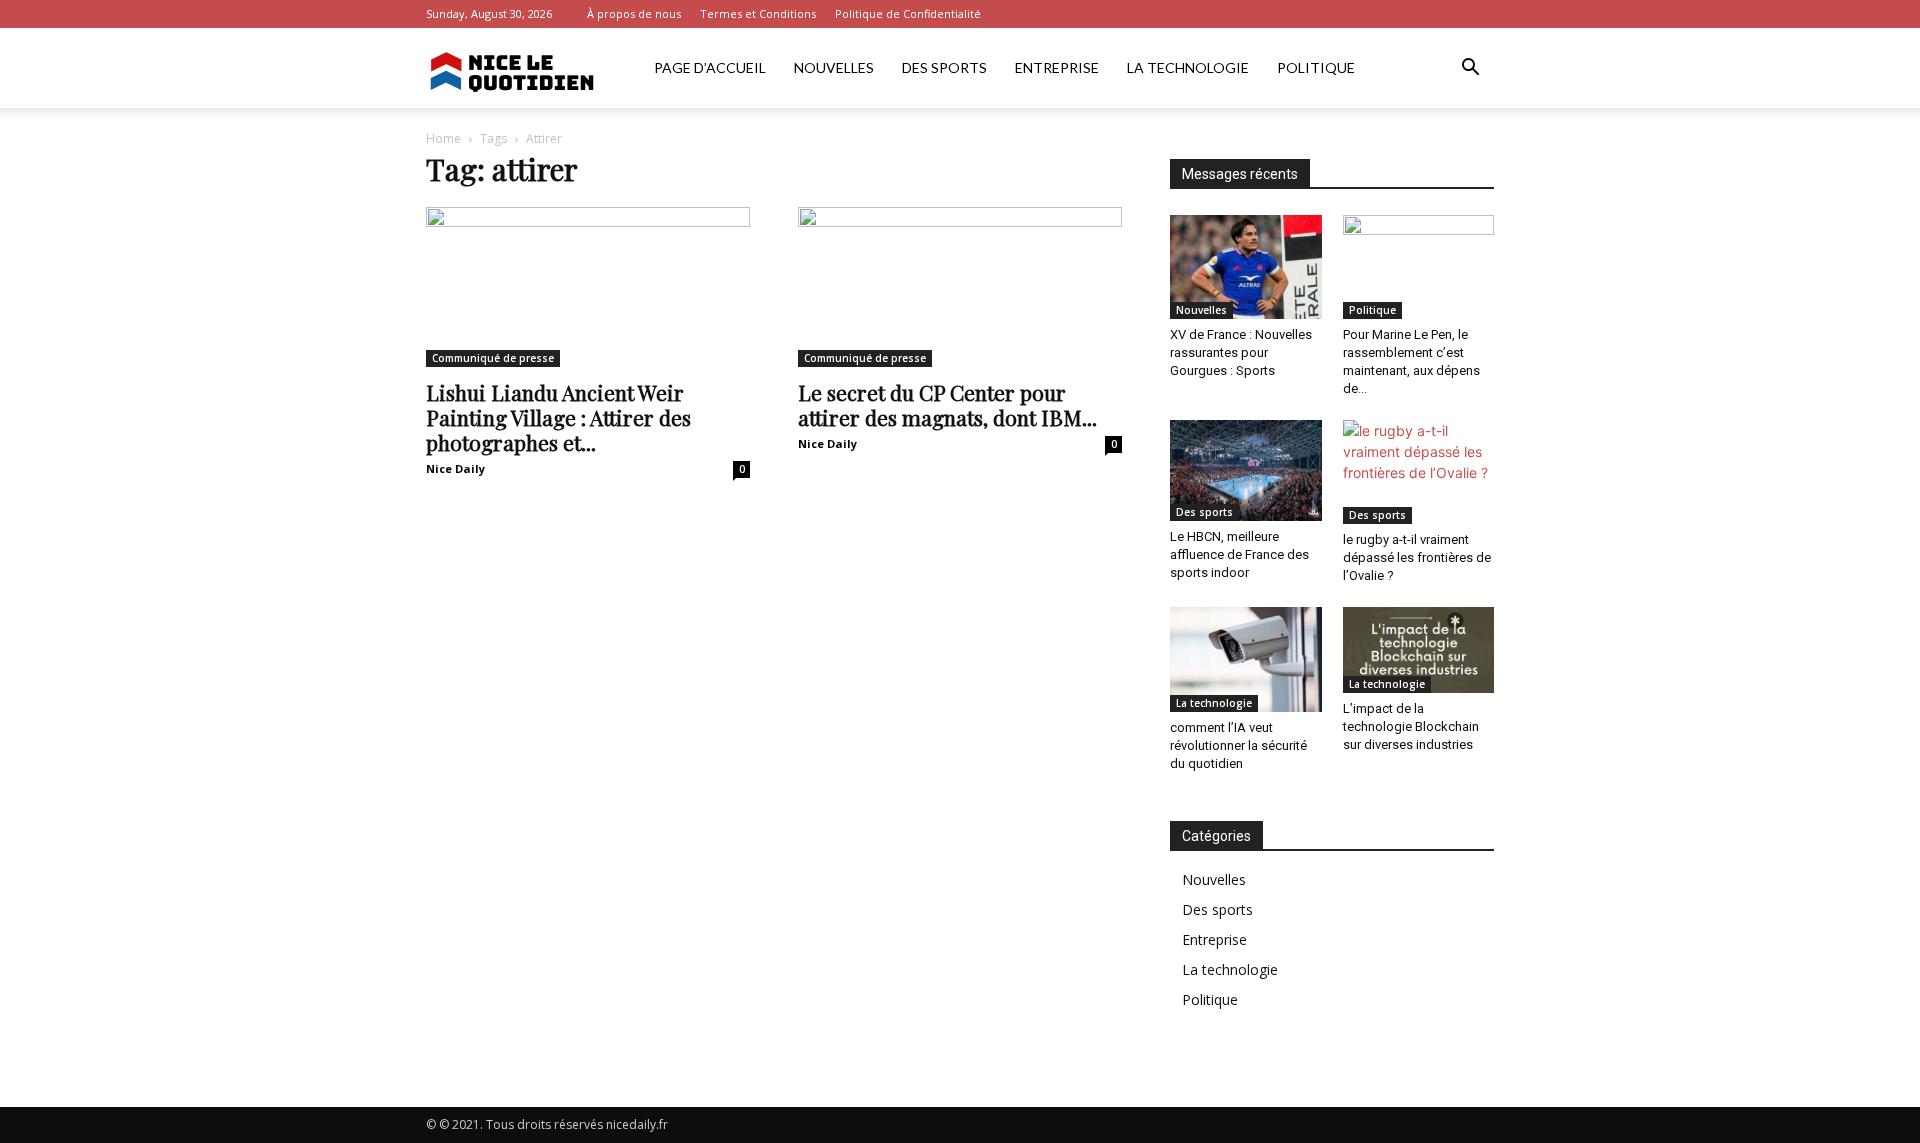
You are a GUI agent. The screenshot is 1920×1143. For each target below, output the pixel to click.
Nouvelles (834, 67)
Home (443, 138)
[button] (1470, 69)
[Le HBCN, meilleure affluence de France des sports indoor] (1246, 470)
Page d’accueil (710, 67)
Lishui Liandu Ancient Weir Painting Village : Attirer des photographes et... (558, 417)
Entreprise (1057, 67)
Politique (1316, 67)
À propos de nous (634, 13)
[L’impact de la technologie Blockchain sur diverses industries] (1419, 649)
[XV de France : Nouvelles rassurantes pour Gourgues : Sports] (1246, 267)
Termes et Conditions (758, 13)
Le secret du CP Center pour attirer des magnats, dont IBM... (947, 404)
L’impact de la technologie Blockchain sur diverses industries (1411, 726)
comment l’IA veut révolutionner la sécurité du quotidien (1238, 745)
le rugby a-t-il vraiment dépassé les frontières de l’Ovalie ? (1417, 557)
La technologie (1188, 67)
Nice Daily (455, 468)
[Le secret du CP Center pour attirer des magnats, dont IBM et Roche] (960, 287)
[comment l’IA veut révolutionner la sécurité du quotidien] (1246, 659)
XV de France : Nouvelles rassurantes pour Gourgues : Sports (1241, 352)
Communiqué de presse (493, 358)
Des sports (944, 67)
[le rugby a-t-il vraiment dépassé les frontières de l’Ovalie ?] (1419, 472)
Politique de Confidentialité (908, 13)
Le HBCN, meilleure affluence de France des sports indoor (1239, 554)
